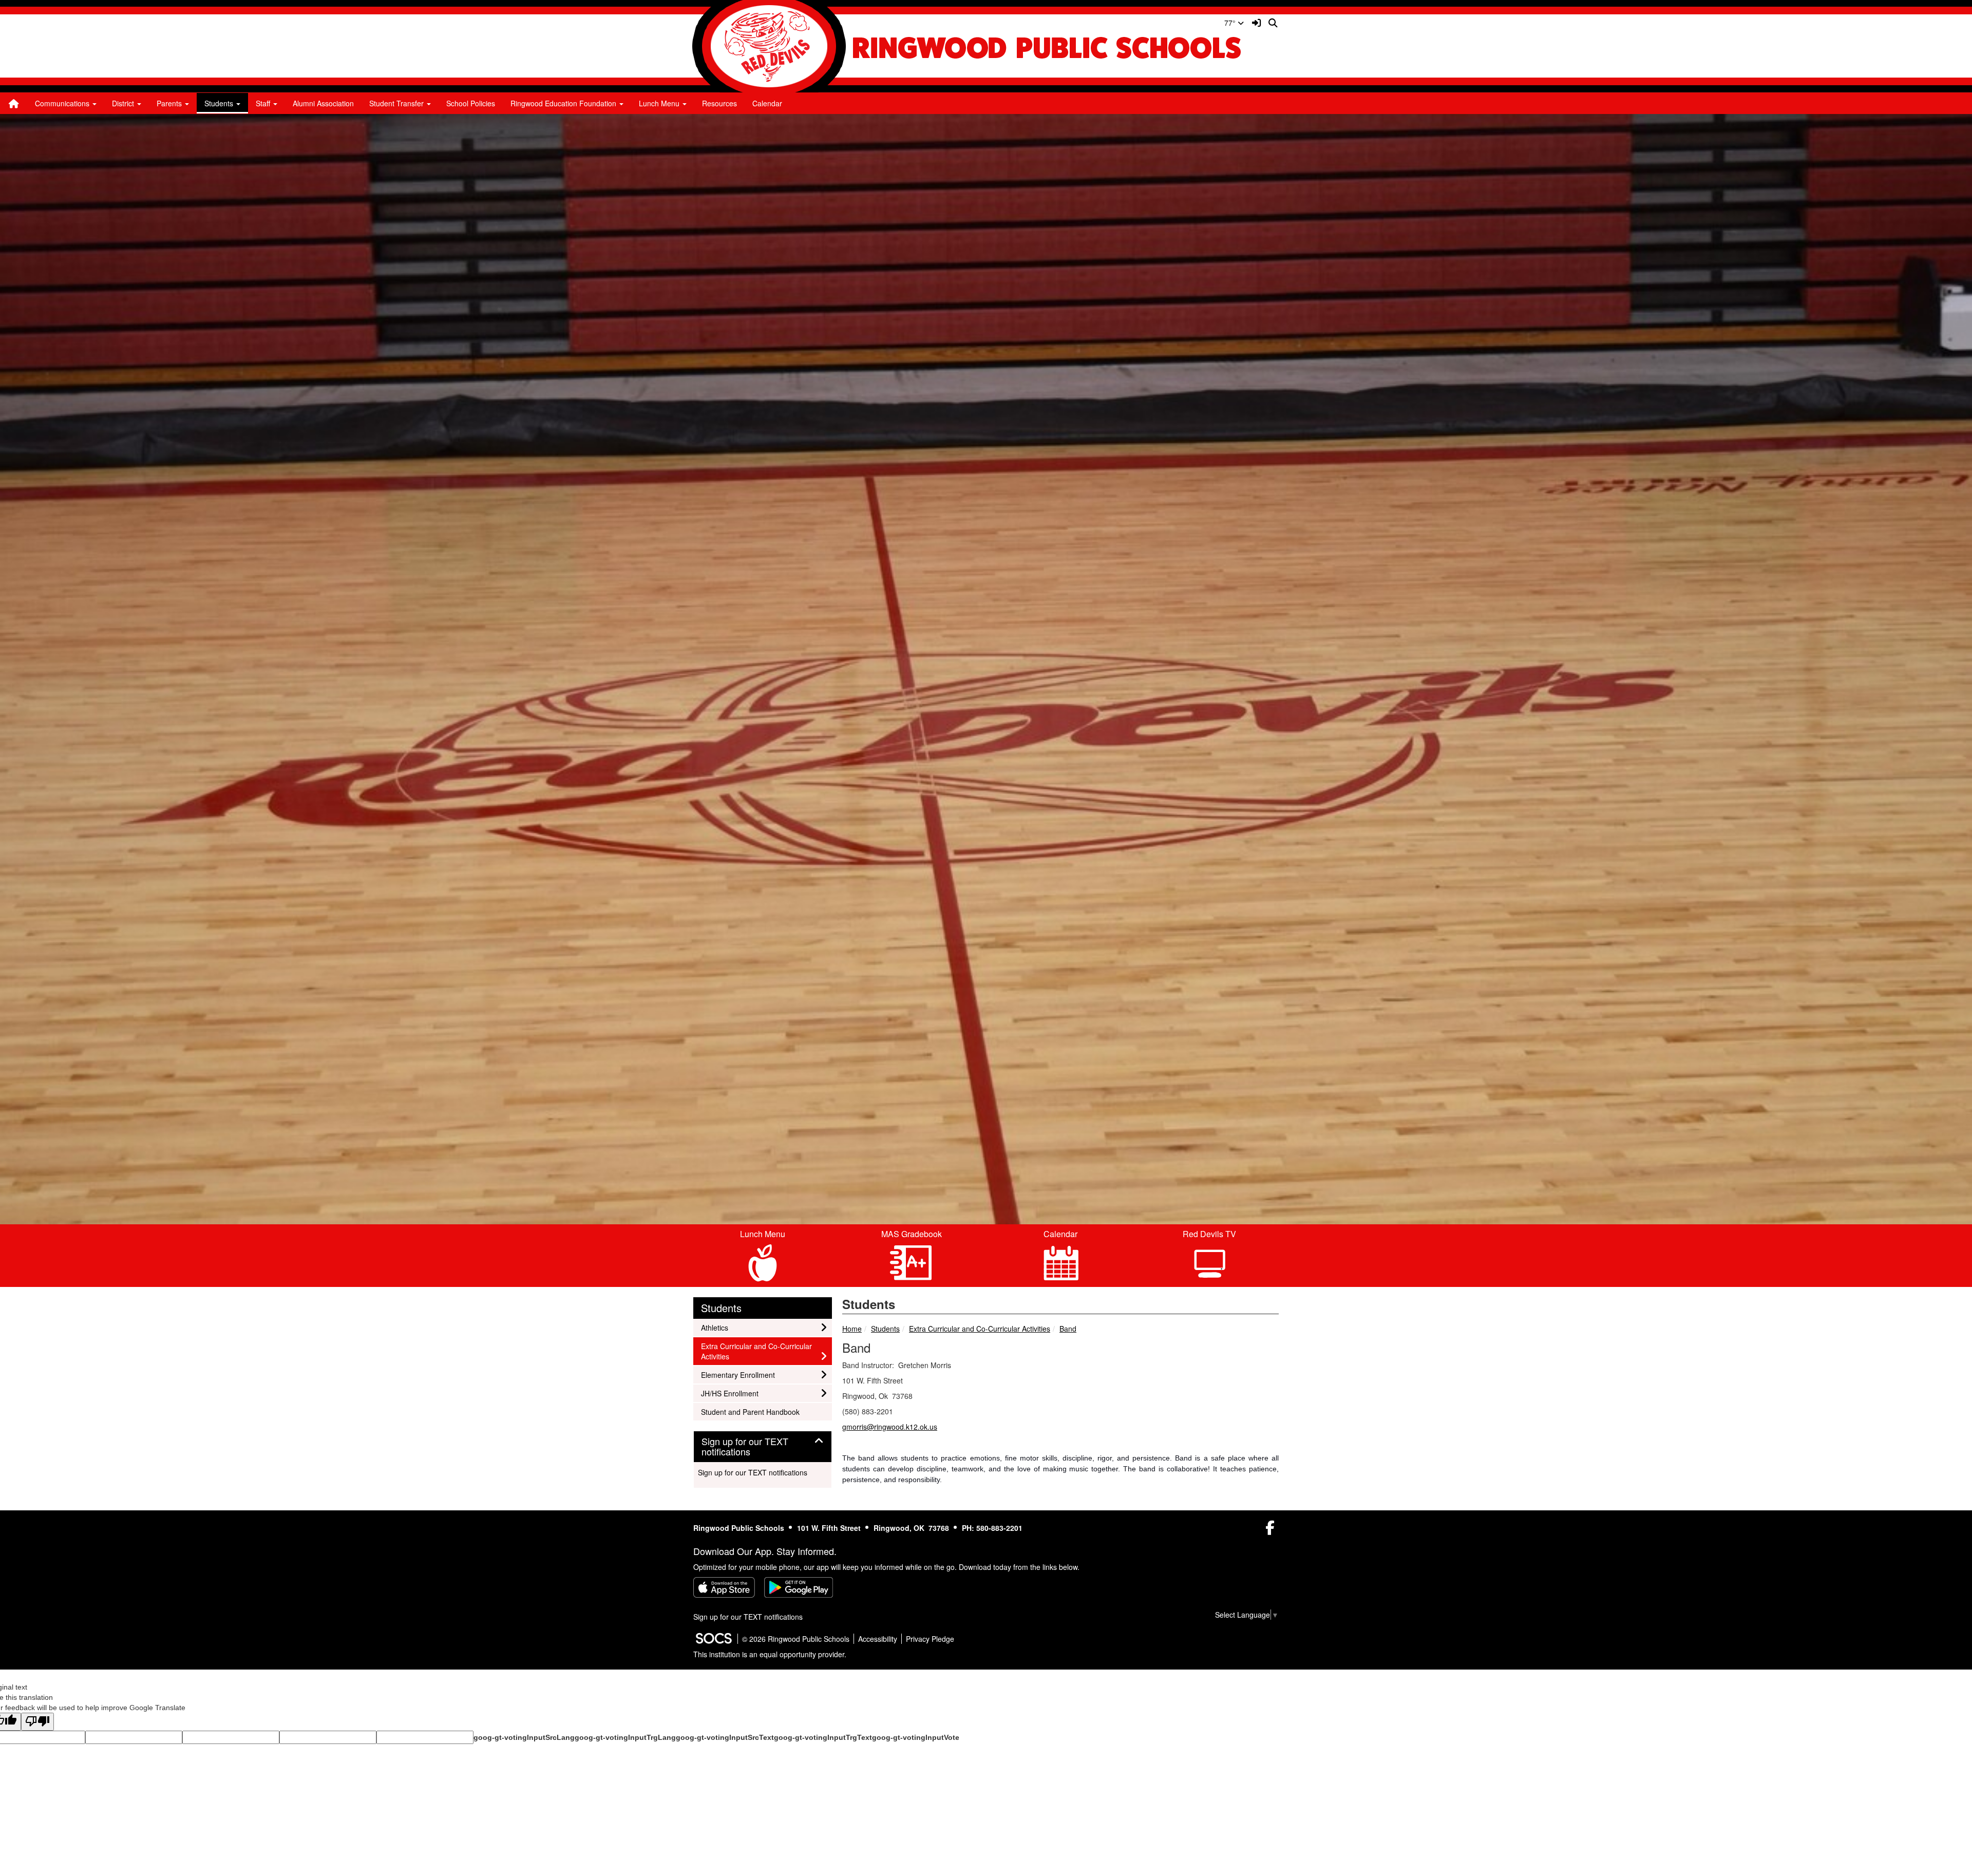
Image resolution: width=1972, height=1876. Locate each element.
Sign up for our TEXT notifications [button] (745, 1447)
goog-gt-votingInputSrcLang (524, 1737)
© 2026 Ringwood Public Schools (796, 1639)
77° (1231, 23)
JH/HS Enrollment (729, 1393)
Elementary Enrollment (738, 1375)
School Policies (471, 103)
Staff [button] (264, 103)
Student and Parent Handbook (750, 1411)
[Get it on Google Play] (799, 1587)
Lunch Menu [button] (660, 103)
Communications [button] (63, 103)
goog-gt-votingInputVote (916, 1737)
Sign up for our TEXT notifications (753, 1472)
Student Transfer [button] (397, 103)
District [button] (124, 103)
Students (885, 1329)
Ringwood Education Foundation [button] (564, 103)
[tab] (763, 1447)
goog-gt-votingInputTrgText (823, 1737)
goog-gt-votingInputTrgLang (625, 1737)
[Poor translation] (37, 1722)
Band (1068, 1329)
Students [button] (220, 103)
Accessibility (878, 1639)
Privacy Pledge (930, 1639)
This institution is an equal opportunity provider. (770, 1654)
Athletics (715, 1327)
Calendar (767, 103)
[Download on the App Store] (724, 1587)
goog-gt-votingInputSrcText (725, 1737)
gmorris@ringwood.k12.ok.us (890, 1427)
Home (852, 1329)
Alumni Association (323, 103)
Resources (719, 103)
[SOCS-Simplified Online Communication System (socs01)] (713, 1639)
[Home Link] (14, 103)
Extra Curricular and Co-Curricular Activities (980, 1329)
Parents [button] (170, 103)
